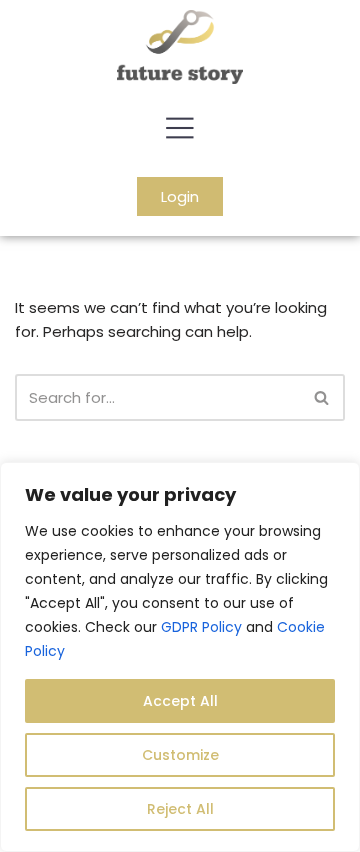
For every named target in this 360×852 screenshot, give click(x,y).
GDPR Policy (201, 627)
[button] (180, 130)
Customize (180, 755)
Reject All (180, 809)
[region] (180, 657)
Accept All (180, 701)
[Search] (322, 397)
